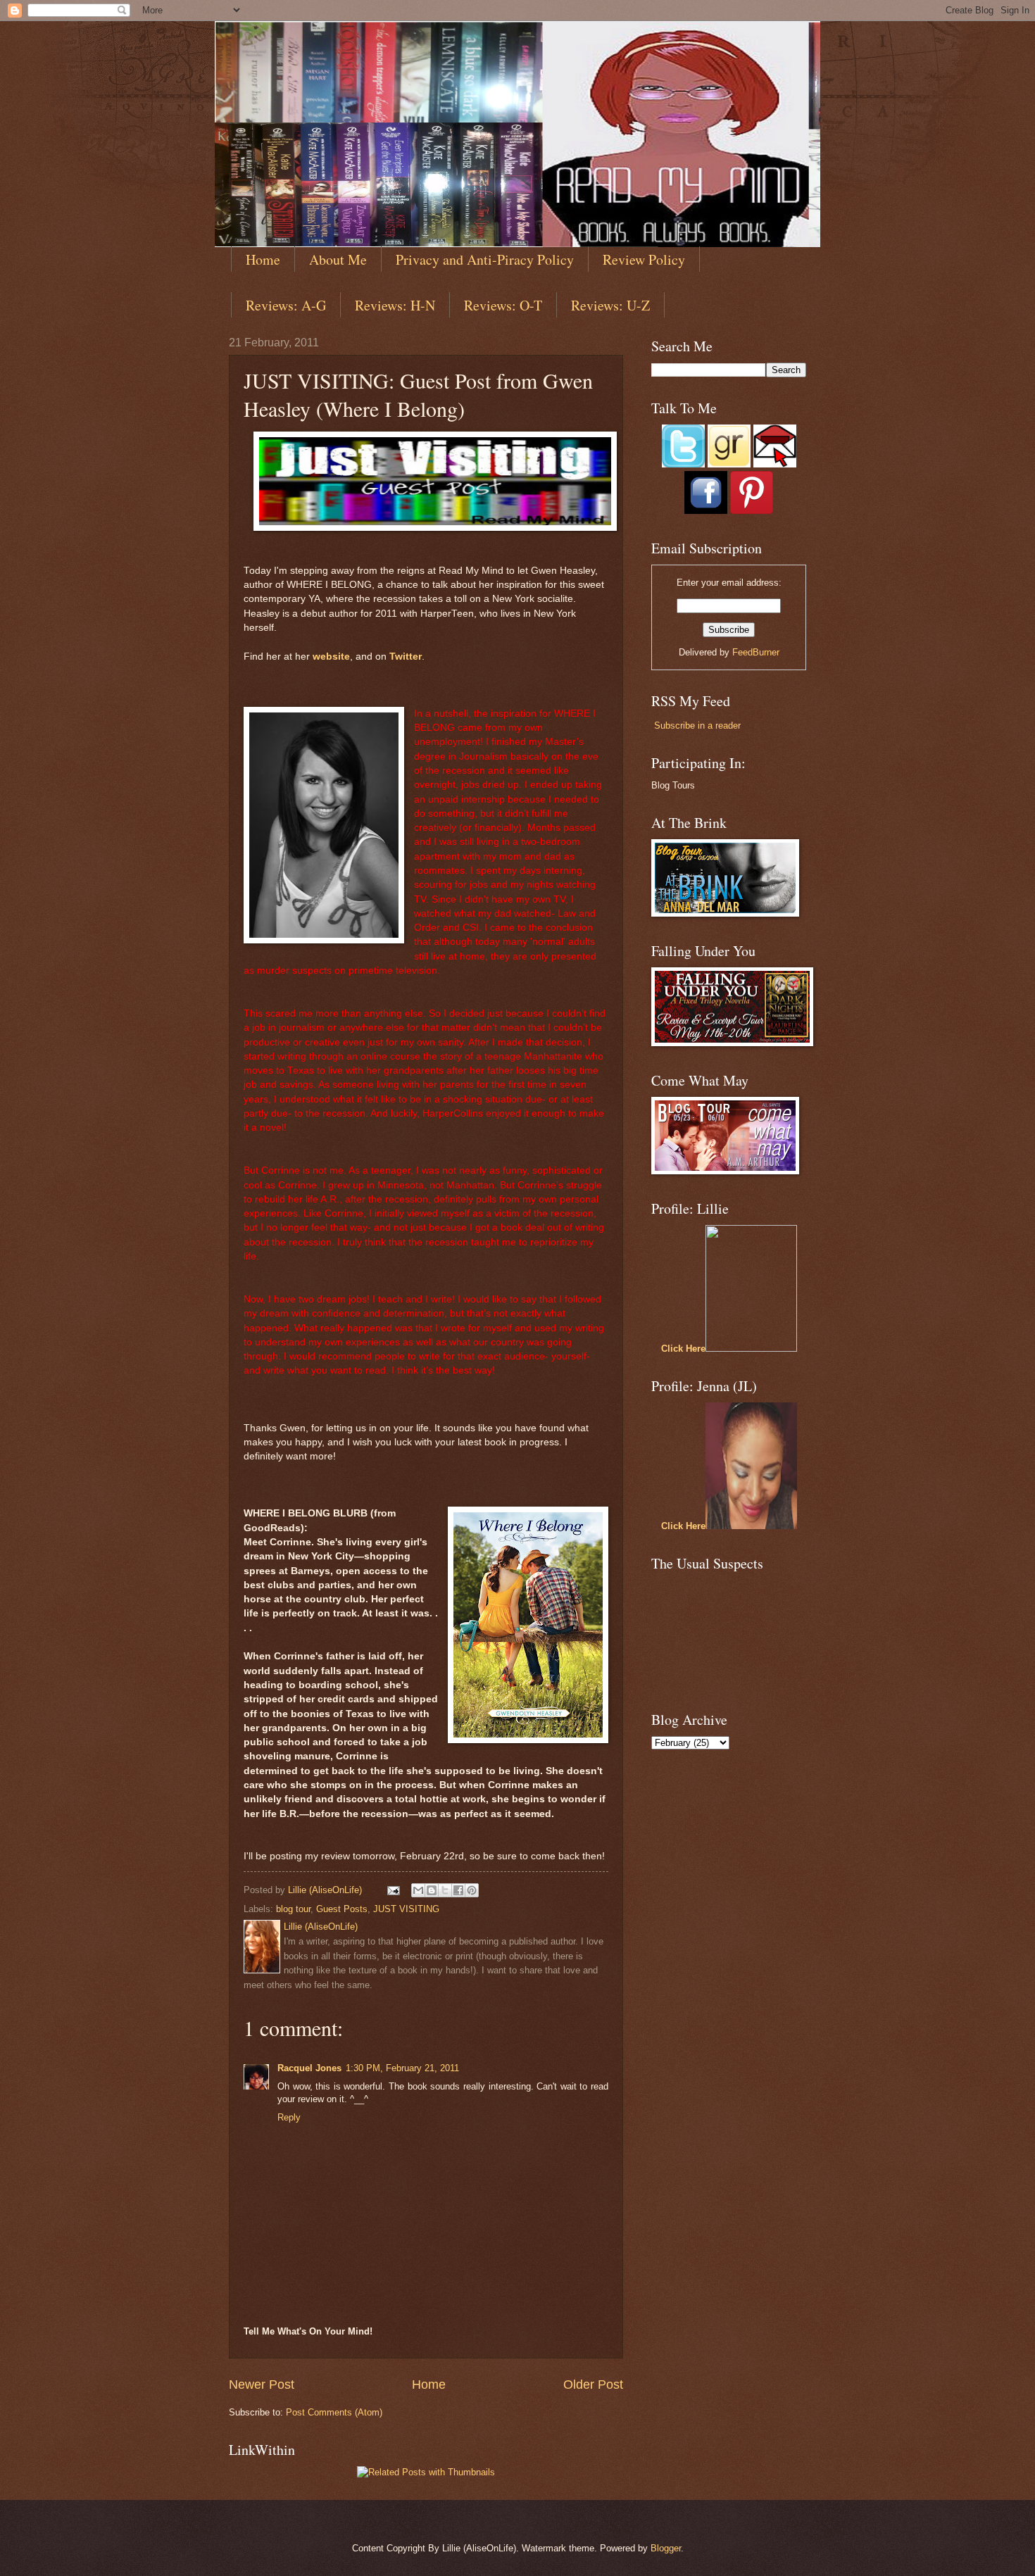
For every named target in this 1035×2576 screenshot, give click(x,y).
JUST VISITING (406, 1909)
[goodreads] (729, 464)
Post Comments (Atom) (334, 2412)
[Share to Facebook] (458, 1890)
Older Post (593, 2385)
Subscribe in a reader (697, 725)
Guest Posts (342, 1909)
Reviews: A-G (286, 305)
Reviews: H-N (395, 305)
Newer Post (262, 2385)
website (331, 656)
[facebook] (706, 511)
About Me (338, 259)
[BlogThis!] (432, 1890)
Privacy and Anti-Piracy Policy (485, 259)
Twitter (406, 656)
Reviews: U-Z (610, 305)
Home (263, 259)
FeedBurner (756, 652)
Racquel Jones (309, 2068)
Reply (289, 2117)
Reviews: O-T (503, 305)
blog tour (293, 1909)
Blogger (666, 2548)
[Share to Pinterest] (472, 1890)
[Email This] (418, 1890)
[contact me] (775, 464)
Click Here (683, 1349)
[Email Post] (393, 1890)
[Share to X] (445, 1890)
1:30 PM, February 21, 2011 (402, 2068)
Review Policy (644, 259)
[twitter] (683, 464)
